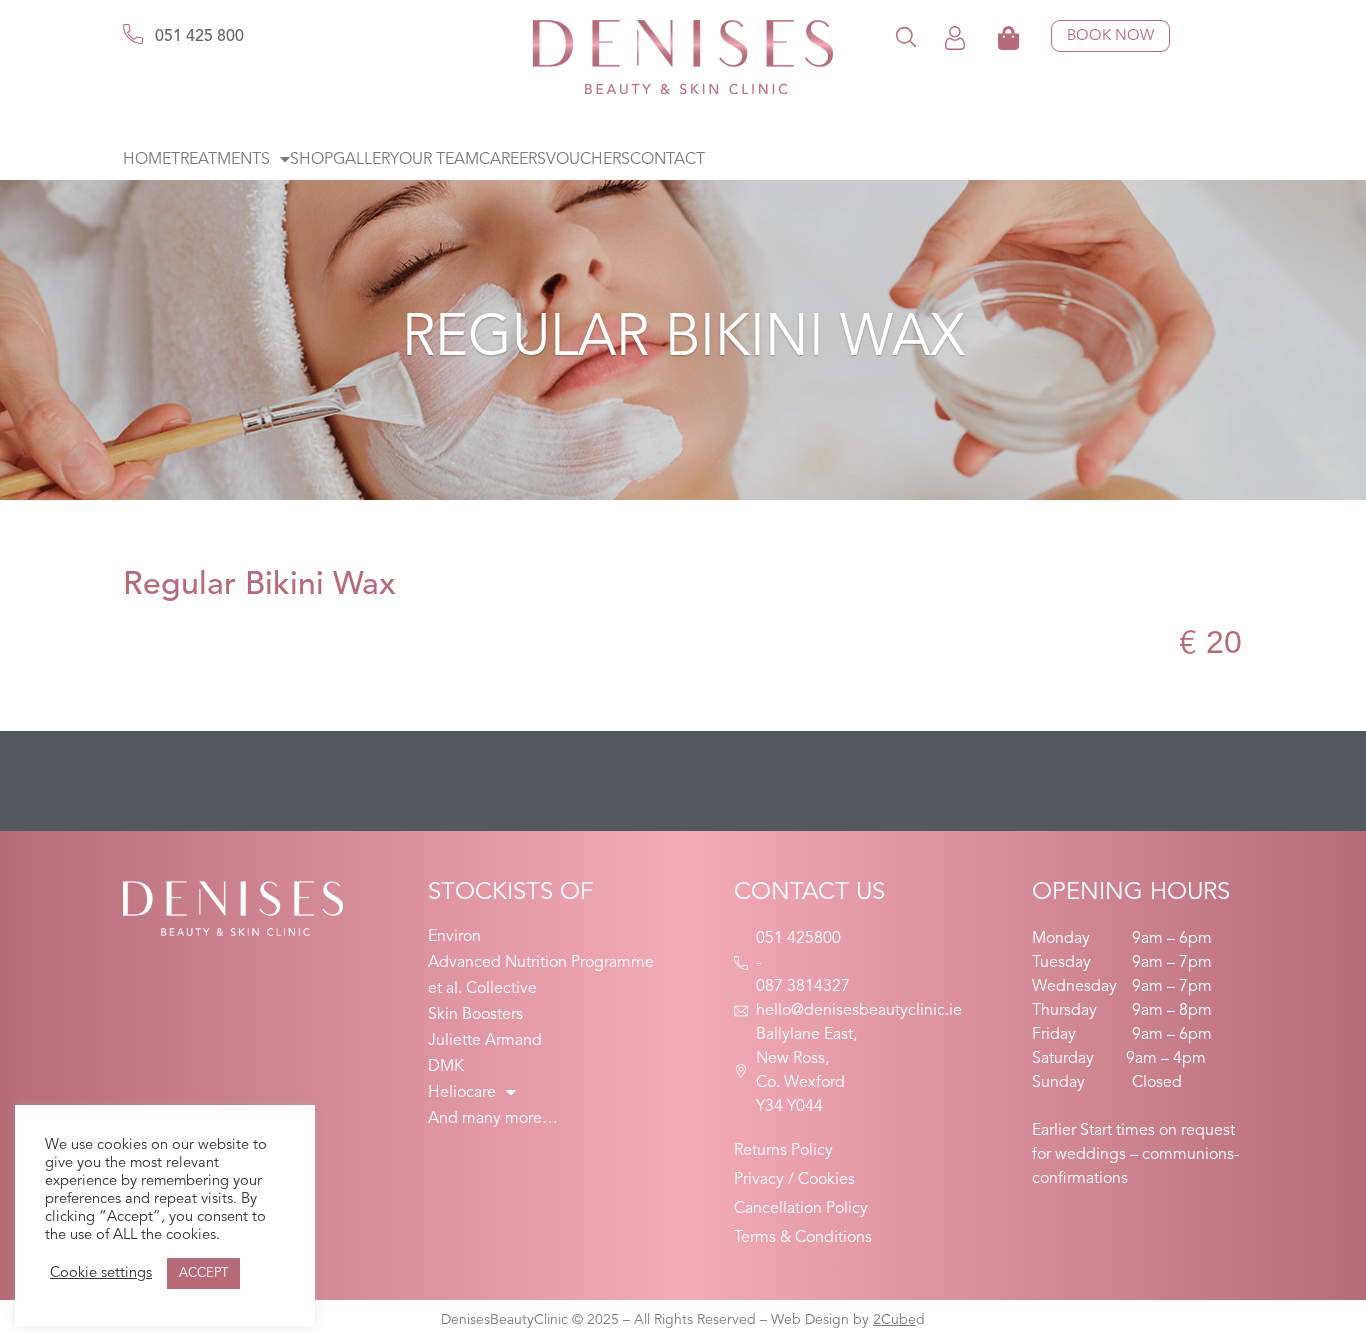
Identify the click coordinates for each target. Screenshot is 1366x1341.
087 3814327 (803, 987)
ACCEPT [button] (203, 1273)
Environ (454, 937)
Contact (667, 160)
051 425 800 (199, 37)
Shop (311, 160)
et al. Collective (482, 989)
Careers (512, 160)
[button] (906, 36)
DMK (446, 1067)
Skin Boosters (475, 1015)
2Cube (894, 1320)
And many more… (493, 1119)
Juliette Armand (485, 1041)
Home (147, 160)
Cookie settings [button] (101, 1273)
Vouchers (588, 160)
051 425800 (798, 939)
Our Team (439, 160)
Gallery (366, 160)
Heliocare (462, 1093)
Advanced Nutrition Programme (541, 963)
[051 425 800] (133, 34)
